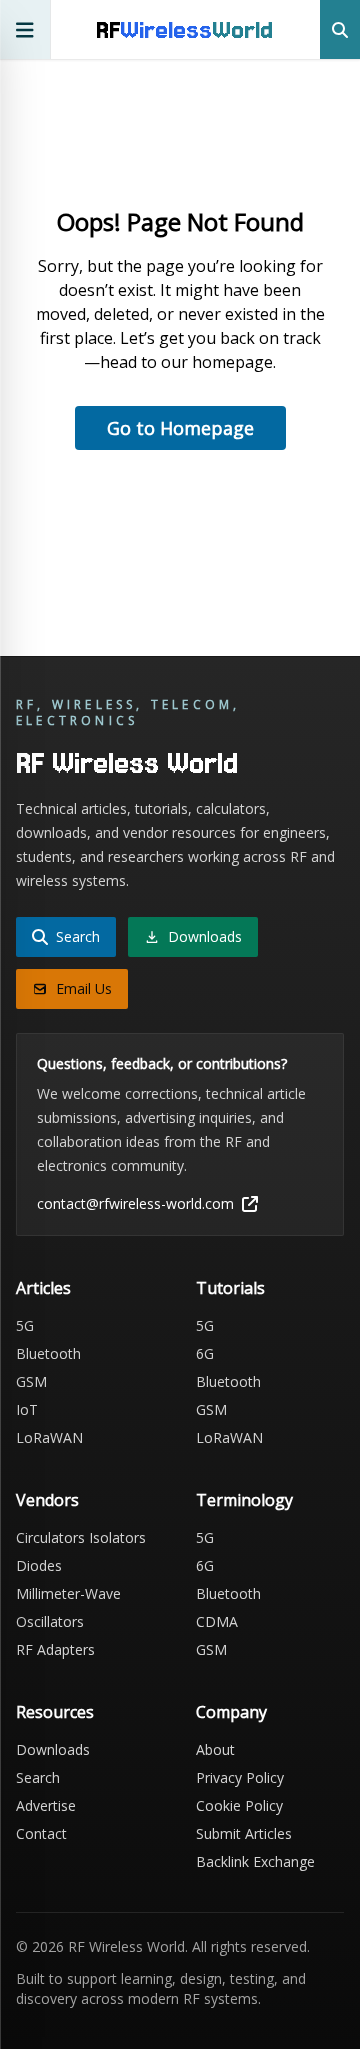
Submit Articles (244, 1833)
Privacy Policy (240, 1777)
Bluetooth (48, 1353)
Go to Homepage (180, 428)
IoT (27, 1409)
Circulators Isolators (81, 1537)
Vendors (47, 1500)
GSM (31, 1381)
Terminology (244, 1500)
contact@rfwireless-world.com (135, 1203)
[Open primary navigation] (25, 29)
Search (38, 1777)
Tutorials (230, 1288)
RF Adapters (55, 1649)
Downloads (53, 1749)
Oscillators (50, 1621)
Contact (41, 1833)
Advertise (46, 1805)
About (215, 1749)
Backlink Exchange (255, 1861)
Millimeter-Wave (68, 1593)
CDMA (217, 1621)
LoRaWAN (49, 1437)
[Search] (340, 29)
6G (205, 1353)
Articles (43, 1288)
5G (25, 1325)
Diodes (39, 1565)
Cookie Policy (239, 1805)
